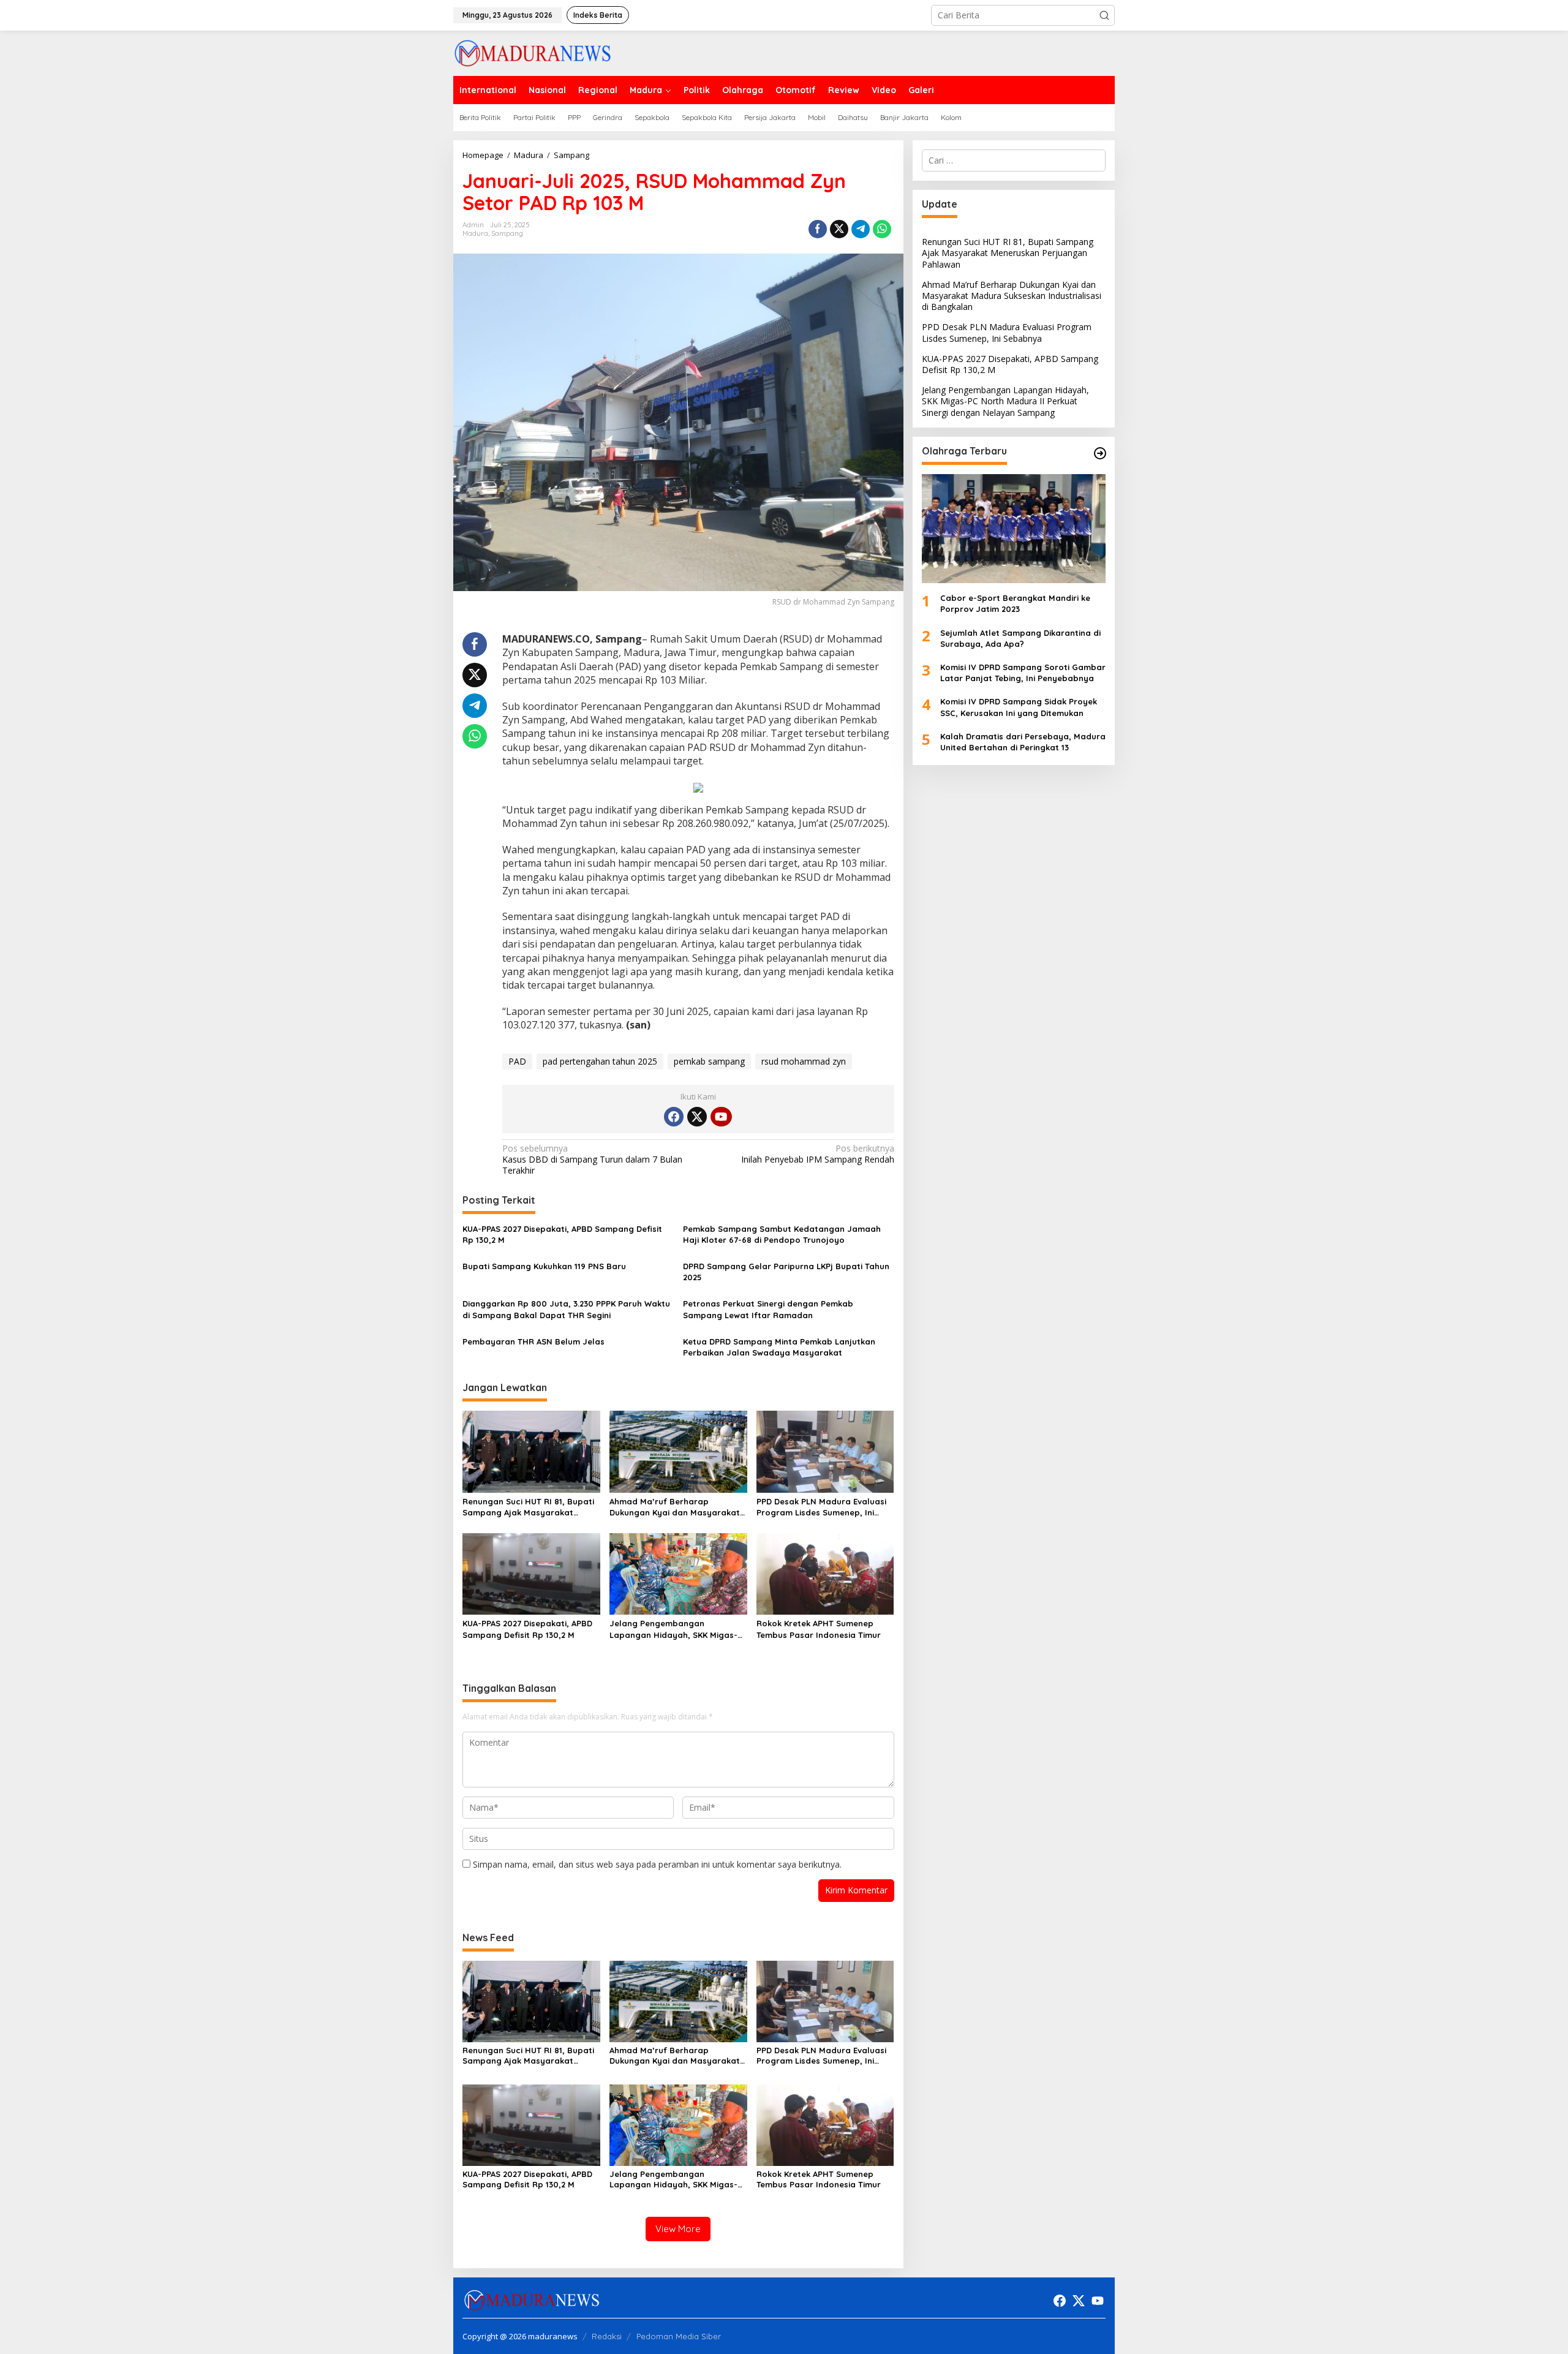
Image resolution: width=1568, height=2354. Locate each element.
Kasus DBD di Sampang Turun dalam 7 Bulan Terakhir (592, 1160)
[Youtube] (721, 1117)
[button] (1104, 15)
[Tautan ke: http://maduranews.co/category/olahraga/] (1100, 453)
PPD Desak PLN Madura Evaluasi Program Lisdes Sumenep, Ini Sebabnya (821, 1507)
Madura (475, 233)
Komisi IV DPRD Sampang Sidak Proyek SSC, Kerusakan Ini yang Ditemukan (1019, 707)
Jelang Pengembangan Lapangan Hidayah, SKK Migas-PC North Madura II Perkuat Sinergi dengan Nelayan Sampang (673, 1629)
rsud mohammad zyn (804, 1061)
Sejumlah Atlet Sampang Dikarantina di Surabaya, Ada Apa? (1020, 638)
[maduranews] (533, 52)
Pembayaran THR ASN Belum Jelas (533, 1341)
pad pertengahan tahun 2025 (600, 1061)
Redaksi (607, 2336)
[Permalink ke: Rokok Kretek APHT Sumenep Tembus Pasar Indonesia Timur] (825, 1573)
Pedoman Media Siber (679, 2336)
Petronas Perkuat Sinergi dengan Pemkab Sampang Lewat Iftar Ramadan (768, 1309)
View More (678, 2229)
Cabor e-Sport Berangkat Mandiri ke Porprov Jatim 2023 (1015, 603)
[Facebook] (674, 1117)
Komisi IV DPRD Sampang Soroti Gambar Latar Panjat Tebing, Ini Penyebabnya (1023, 673)
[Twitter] (697, 1117)
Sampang (507, 233)
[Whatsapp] (882, 229)
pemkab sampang (709, 1061)
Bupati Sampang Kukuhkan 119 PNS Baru (544, 1266)
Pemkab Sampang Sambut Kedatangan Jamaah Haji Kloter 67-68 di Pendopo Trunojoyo (782, 1234)
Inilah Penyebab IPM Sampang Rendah (817, 1154)
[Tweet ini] (839, 229)
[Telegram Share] (861, 229)
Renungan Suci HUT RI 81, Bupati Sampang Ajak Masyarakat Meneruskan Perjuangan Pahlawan (528, 1507)
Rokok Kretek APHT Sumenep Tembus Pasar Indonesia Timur (819, 1629)
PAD (517, 1061)
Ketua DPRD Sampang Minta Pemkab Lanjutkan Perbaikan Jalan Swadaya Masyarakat (779, 1347)
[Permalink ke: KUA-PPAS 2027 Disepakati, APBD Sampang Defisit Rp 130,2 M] (531, 1573)
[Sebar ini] (818, 229)
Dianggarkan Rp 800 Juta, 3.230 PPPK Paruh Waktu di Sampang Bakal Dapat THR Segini (566, 1309)
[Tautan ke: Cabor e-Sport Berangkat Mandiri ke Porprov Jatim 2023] (1014, 529)
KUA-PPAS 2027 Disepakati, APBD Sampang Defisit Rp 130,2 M (562, 1234)
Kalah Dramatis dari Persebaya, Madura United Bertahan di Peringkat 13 (1023, 742)
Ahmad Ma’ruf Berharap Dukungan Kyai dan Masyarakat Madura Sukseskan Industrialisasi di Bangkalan (677, 1507)
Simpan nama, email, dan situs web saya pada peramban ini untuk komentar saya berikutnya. (657, 1864)
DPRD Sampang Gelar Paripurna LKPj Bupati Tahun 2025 (786, 1272)
